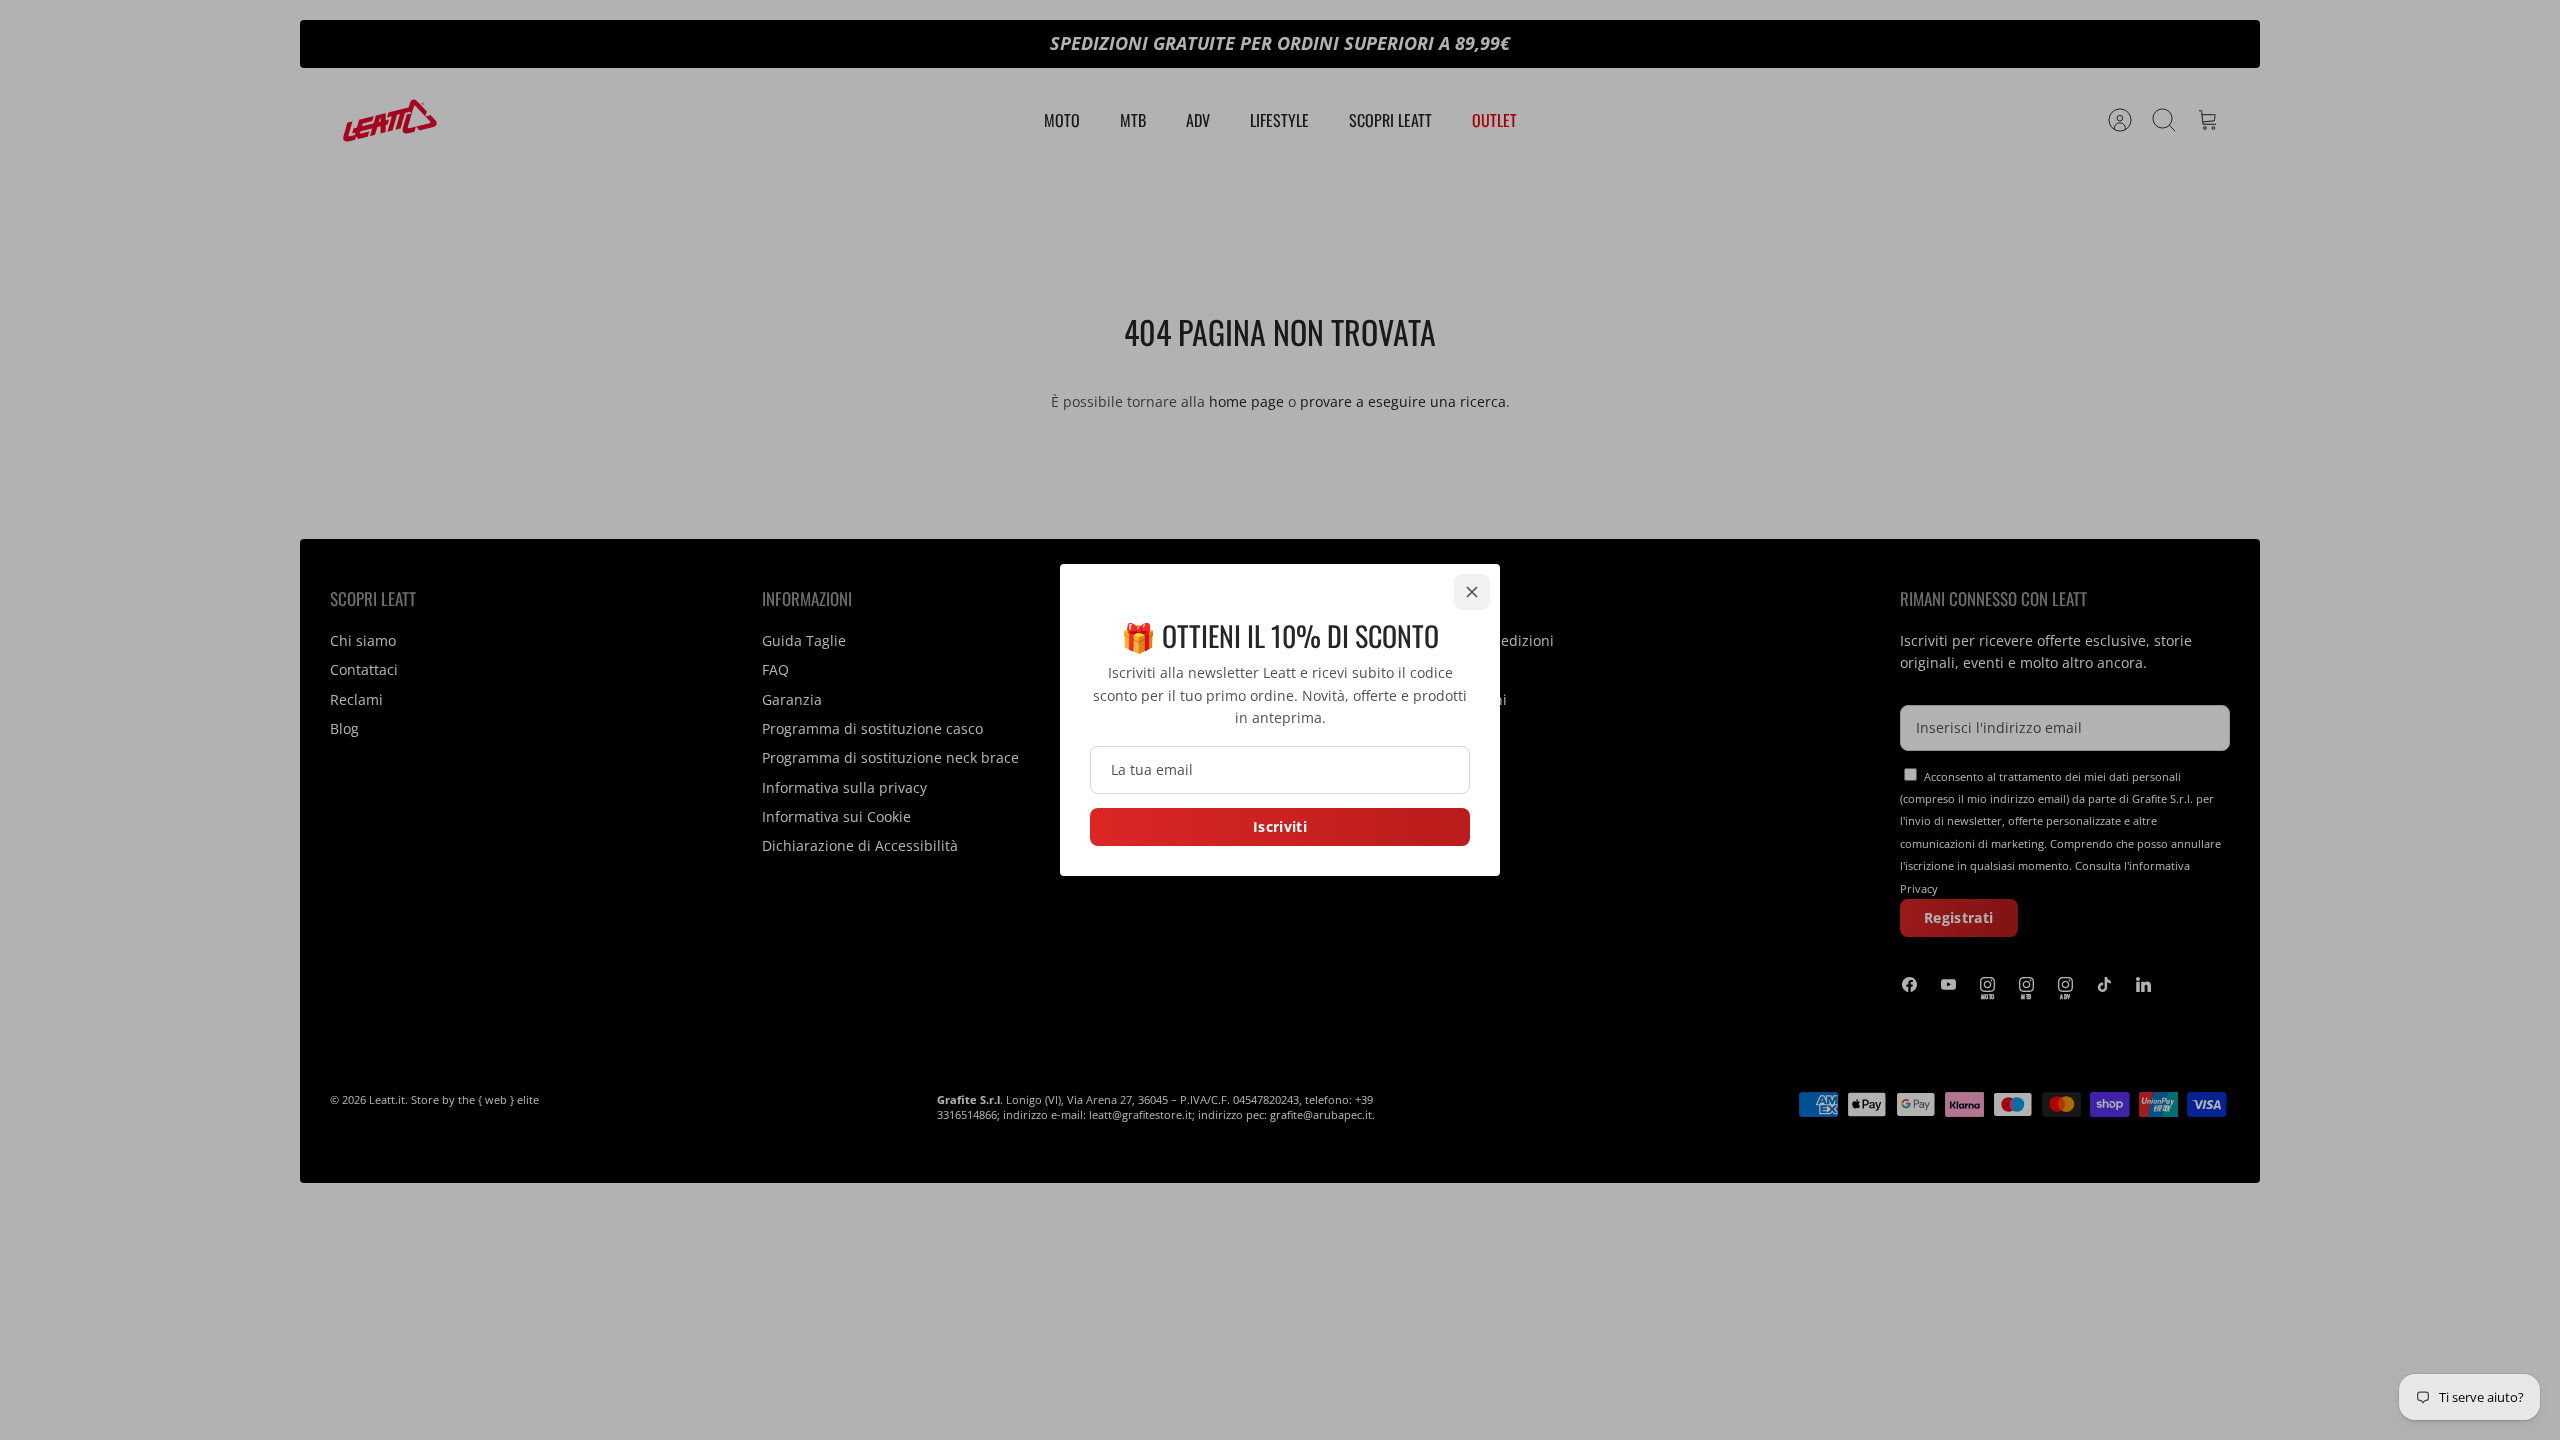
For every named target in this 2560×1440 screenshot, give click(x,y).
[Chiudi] (1472, 592)
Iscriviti (1280, 826)
